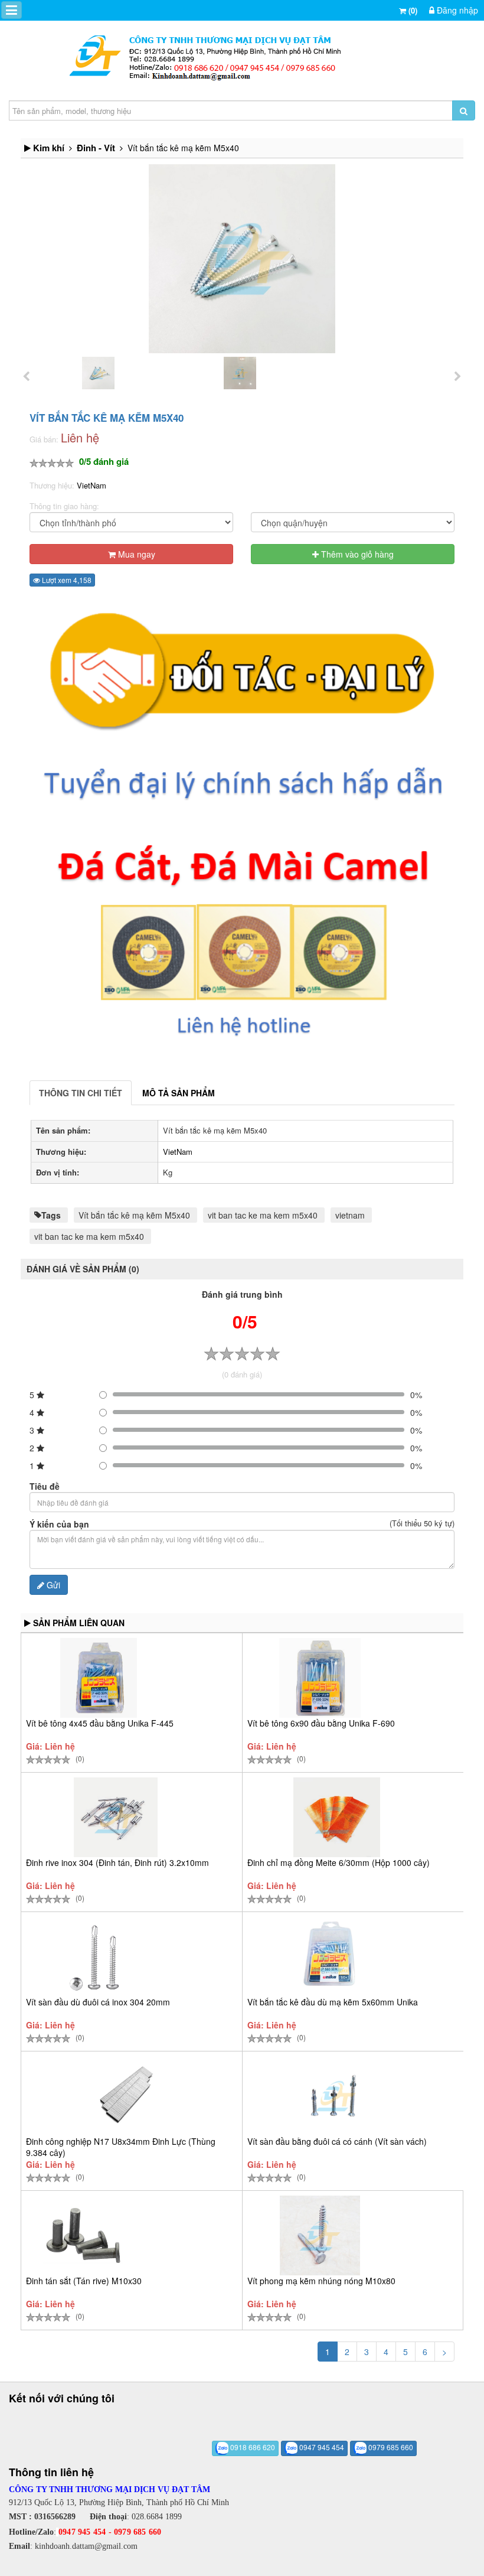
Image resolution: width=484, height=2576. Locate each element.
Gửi (52, 1585)
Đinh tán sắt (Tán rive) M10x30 (84, 2281)
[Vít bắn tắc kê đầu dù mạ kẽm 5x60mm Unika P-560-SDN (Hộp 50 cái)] (331, 1957)
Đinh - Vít (96, 148)
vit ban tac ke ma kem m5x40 (263, 1215)
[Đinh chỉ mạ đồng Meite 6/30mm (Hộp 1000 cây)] (337, 1817)
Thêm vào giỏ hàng (356, 554)
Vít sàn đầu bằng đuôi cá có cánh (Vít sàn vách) (337, 2141)
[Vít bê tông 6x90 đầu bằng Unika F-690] (320, 1678)
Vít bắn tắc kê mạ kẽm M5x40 (134, 1215)
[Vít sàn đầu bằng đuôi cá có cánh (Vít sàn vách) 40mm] (336, 2096)
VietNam (91, 485)
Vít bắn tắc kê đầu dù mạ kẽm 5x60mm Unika (333, 2002)
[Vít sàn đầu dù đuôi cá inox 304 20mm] (97, 1957)
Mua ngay (135, 554)
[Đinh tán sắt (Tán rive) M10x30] (83, 2235)
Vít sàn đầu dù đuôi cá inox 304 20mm (98, 2002)
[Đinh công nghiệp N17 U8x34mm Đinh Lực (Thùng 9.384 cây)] (130, 2096)
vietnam (350, 1215)
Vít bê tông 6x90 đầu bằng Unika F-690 (321, 1723)
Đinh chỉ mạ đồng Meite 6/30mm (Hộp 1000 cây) (339, 1862)
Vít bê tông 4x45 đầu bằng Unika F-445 (100, 1723)
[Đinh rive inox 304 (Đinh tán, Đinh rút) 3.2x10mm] (116, 1817)
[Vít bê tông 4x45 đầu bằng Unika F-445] (99, 1678)
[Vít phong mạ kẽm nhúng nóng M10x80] (320, 2235)
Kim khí (49, 148)
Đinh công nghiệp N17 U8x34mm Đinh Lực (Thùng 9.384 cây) (121, 2147)
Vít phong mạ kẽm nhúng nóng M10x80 (321, 2281)
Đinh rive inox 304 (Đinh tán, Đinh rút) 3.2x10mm (117, 1862)
